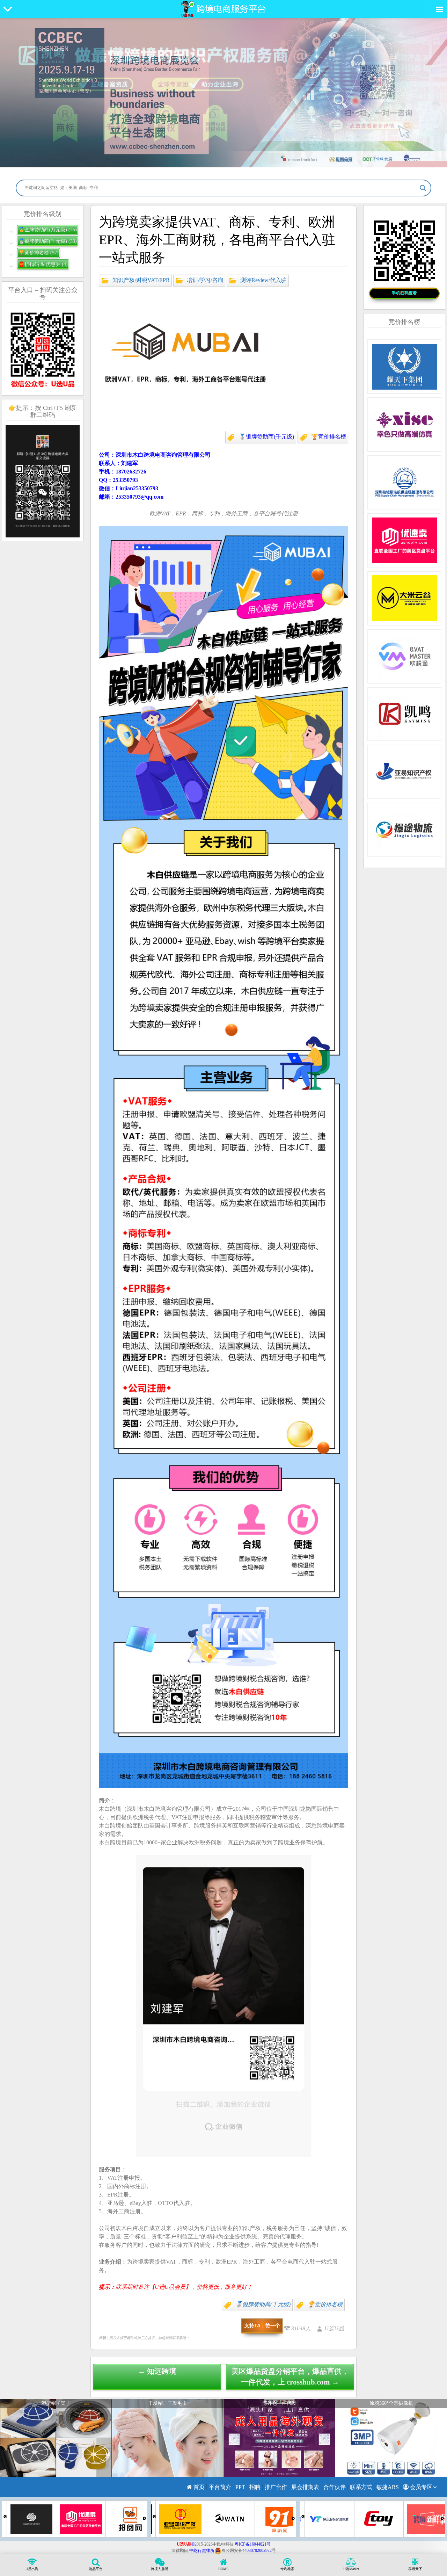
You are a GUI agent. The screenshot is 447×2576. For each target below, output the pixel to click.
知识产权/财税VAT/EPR (141, 280)
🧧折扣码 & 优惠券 (43, 264)
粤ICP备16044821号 (253, 2544)
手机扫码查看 (404, 293)
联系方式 (361, 2487)
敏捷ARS (388, 2487)
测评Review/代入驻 (263, 280)
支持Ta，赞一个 (262, 2325)
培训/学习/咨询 (205, 280)
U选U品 (334, 2328)
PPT (240, 2487)
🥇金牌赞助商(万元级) (48, 230)
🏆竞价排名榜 (329, 437)
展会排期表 (305, 2487)
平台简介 (220, 2487)
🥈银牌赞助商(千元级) (266, 437)
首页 (198, 2487)
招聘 (255, 2487)
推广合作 (276, 2487)
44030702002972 (257, 2550)
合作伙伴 (335, 2487)
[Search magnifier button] (423, 188)
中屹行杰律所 (202, 2550)
